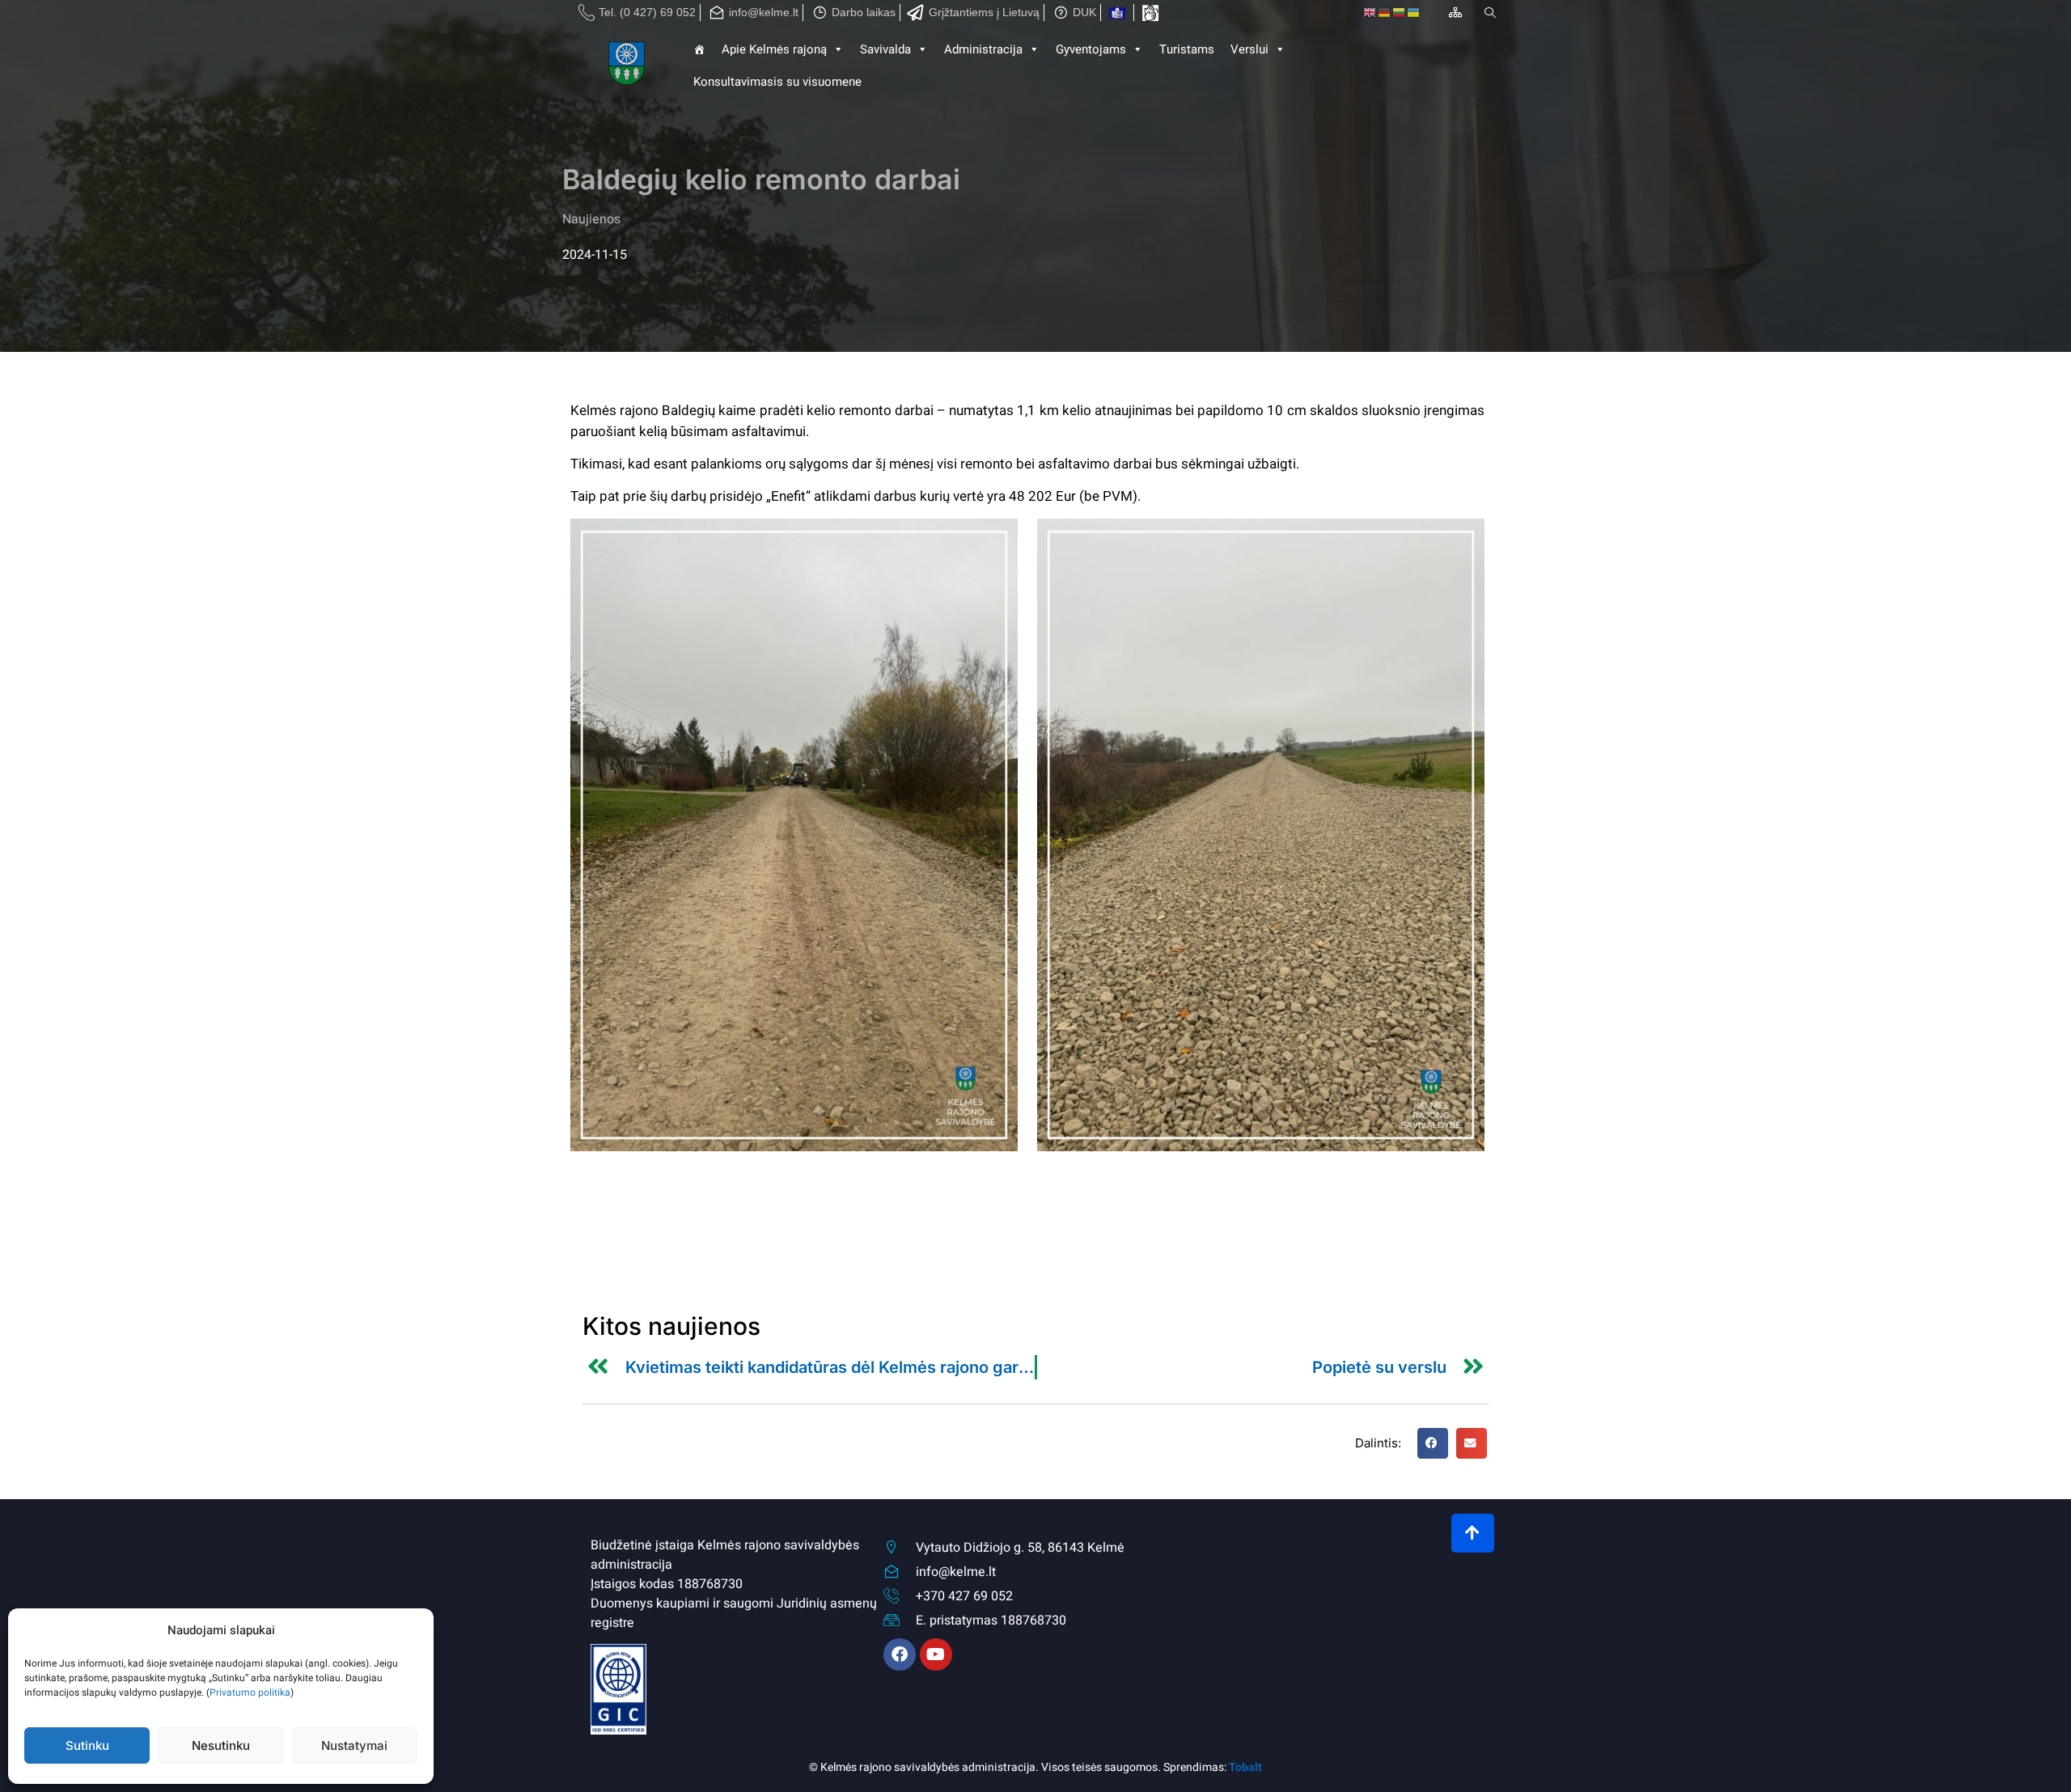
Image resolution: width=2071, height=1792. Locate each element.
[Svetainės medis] (1455, 12)
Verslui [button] (1249, 49)
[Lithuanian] (1400, 13)
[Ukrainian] (1414, 13)
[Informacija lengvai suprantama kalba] (1117, 13)
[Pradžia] (628, 66)
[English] (1370, 13)
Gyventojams (1091, 49)
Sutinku (87, 1745)
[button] (1433, 1443)
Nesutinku (221, 1745)
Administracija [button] (983, 49)
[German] (1385, 13)
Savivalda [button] (885, 49)
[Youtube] (936, 1654)
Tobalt (1245, 1767)
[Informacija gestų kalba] (1150, 13)
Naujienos (591, 219)
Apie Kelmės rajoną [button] (774, 49)
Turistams (1187, 49)
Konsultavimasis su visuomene (777, 82)
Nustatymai (354, 1745)
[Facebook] (900, 1654)
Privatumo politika (250, 1692)
